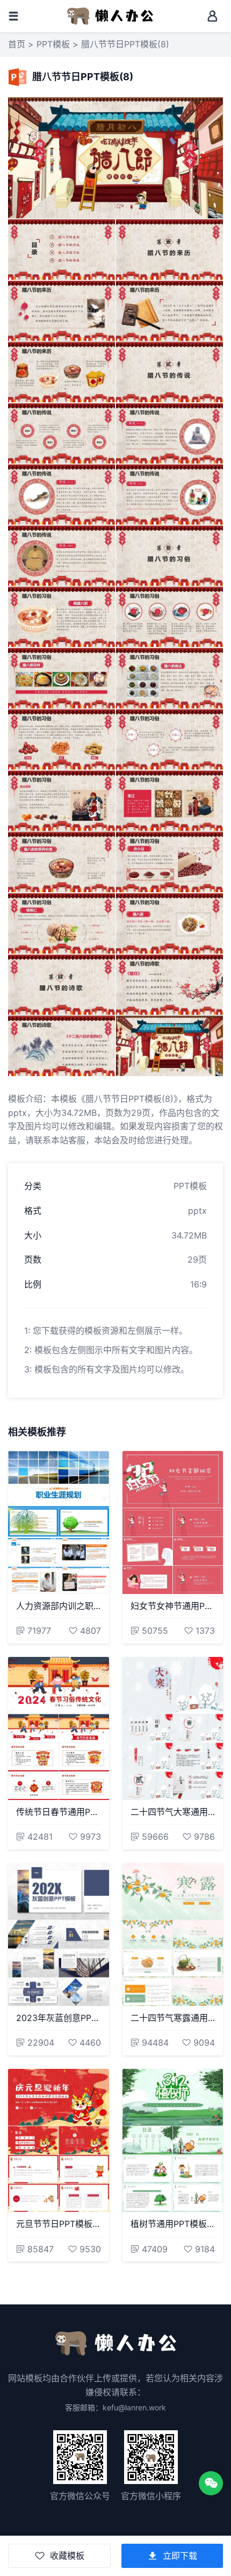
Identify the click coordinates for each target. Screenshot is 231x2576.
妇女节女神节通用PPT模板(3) (173, 1606)
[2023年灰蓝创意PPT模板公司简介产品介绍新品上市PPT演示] (59, 1934)
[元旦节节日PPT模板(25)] (59, 2140)
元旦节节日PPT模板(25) (59, 2224)
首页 (17, 44)
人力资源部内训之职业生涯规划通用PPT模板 (59, 1606)
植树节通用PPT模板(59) (173, 2224)
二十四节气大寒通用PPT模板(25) (173, 1812)
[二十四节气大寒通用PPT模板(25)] (173, 1728)
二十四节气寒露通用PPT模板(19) (173, 2018)
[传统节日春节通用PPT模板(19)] (59, 1728)
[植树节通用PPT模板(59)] (173, 2140)
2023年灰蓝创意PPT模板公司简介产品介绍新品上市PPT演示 (59, 2018)
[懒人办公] (110, 15)
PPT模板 (53, 44)
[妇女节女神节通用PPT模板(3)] (173, 1522)
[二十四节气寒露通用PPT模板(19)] (173, 1934)
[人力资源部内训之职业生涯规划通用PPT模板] (59, 1522)
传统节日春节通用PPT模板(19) (59, 1812)
